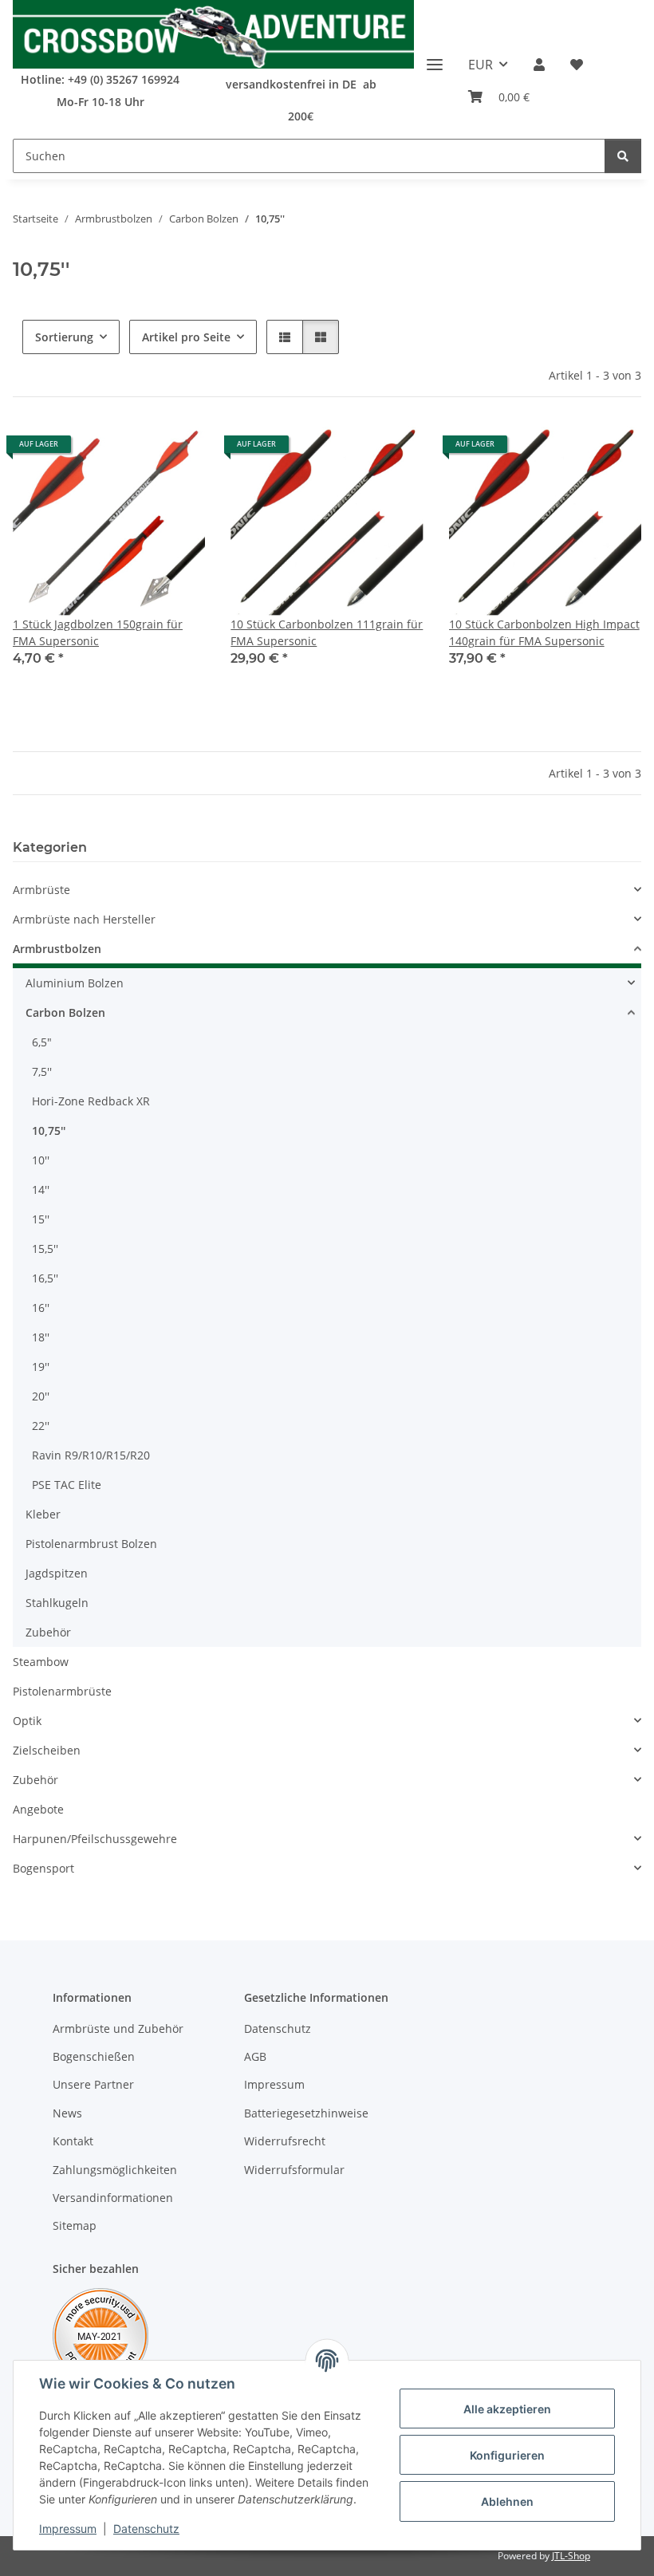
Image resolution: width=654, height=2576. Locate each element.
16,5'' (45, 1278)
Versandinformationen (113, 2198)
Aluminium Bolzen (75, 983)
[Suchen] (623, 156)
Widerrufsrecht (285, 2141)
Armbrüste (41, 890)
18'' (41, 1337)
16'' (41, 1308)
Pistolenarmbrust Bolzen (91, 1544)
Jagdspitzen (57, 1573)
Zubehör (48, 1632)
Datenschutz (146, 2529)
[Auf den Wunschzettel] (178, 450)
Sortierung (64, 337)
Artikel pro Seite (186, 337)
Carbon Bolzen (65, 1012)
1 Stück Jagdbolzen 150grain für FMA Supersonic (98, 632)
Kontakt (73, 2141)
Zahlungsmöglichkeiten (115, 2170)
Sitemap (75, 2225)
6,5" (42, 1042)
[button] (539, 65)
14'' (41, 1190)
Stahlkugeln (57, 1603)
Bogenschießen (94, 2056)
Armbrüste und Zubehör (118, 2029)
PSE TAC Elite (67, 1485)
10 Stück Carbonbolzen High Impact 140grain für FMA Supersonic (544, 632)
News (67, 2113)
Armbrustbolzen (57, 949)
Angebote (38, 1809)
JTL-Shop (571, 2556)
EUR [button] (481, 65)
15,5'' (45, 1249)
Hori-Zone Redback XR (91, 1101)
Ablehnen (507, 2501)
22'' (41, 1426)
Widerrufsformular (294, 2170)
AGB (255, 2056)
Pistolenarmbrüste (62, 1691)
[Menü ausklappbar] (435, 59)
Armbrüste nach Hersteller (84, 919)
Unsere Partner (93, 2084)
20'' (41, 1396)
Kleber (43, 1514)
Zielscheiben (47, 1750)
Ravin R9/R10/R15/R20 (91, 1455)
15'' (41, 1219)
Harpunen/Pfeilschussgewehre (95, 1839)
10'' (41, 1160)
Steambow (41, 1662)
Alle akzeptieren (507, 2409)
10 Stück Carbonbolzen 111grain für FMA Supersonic (327, 632)
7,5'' (42, 1071)
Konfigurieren (507, 2455)
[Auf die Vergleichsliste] (136, 450)
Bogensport (43, 1868)
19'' (41, 1367)
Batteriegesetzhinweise (306, 2113)
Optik (27, 1721)
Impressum (68, 2529)
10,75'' (49, 1130)
